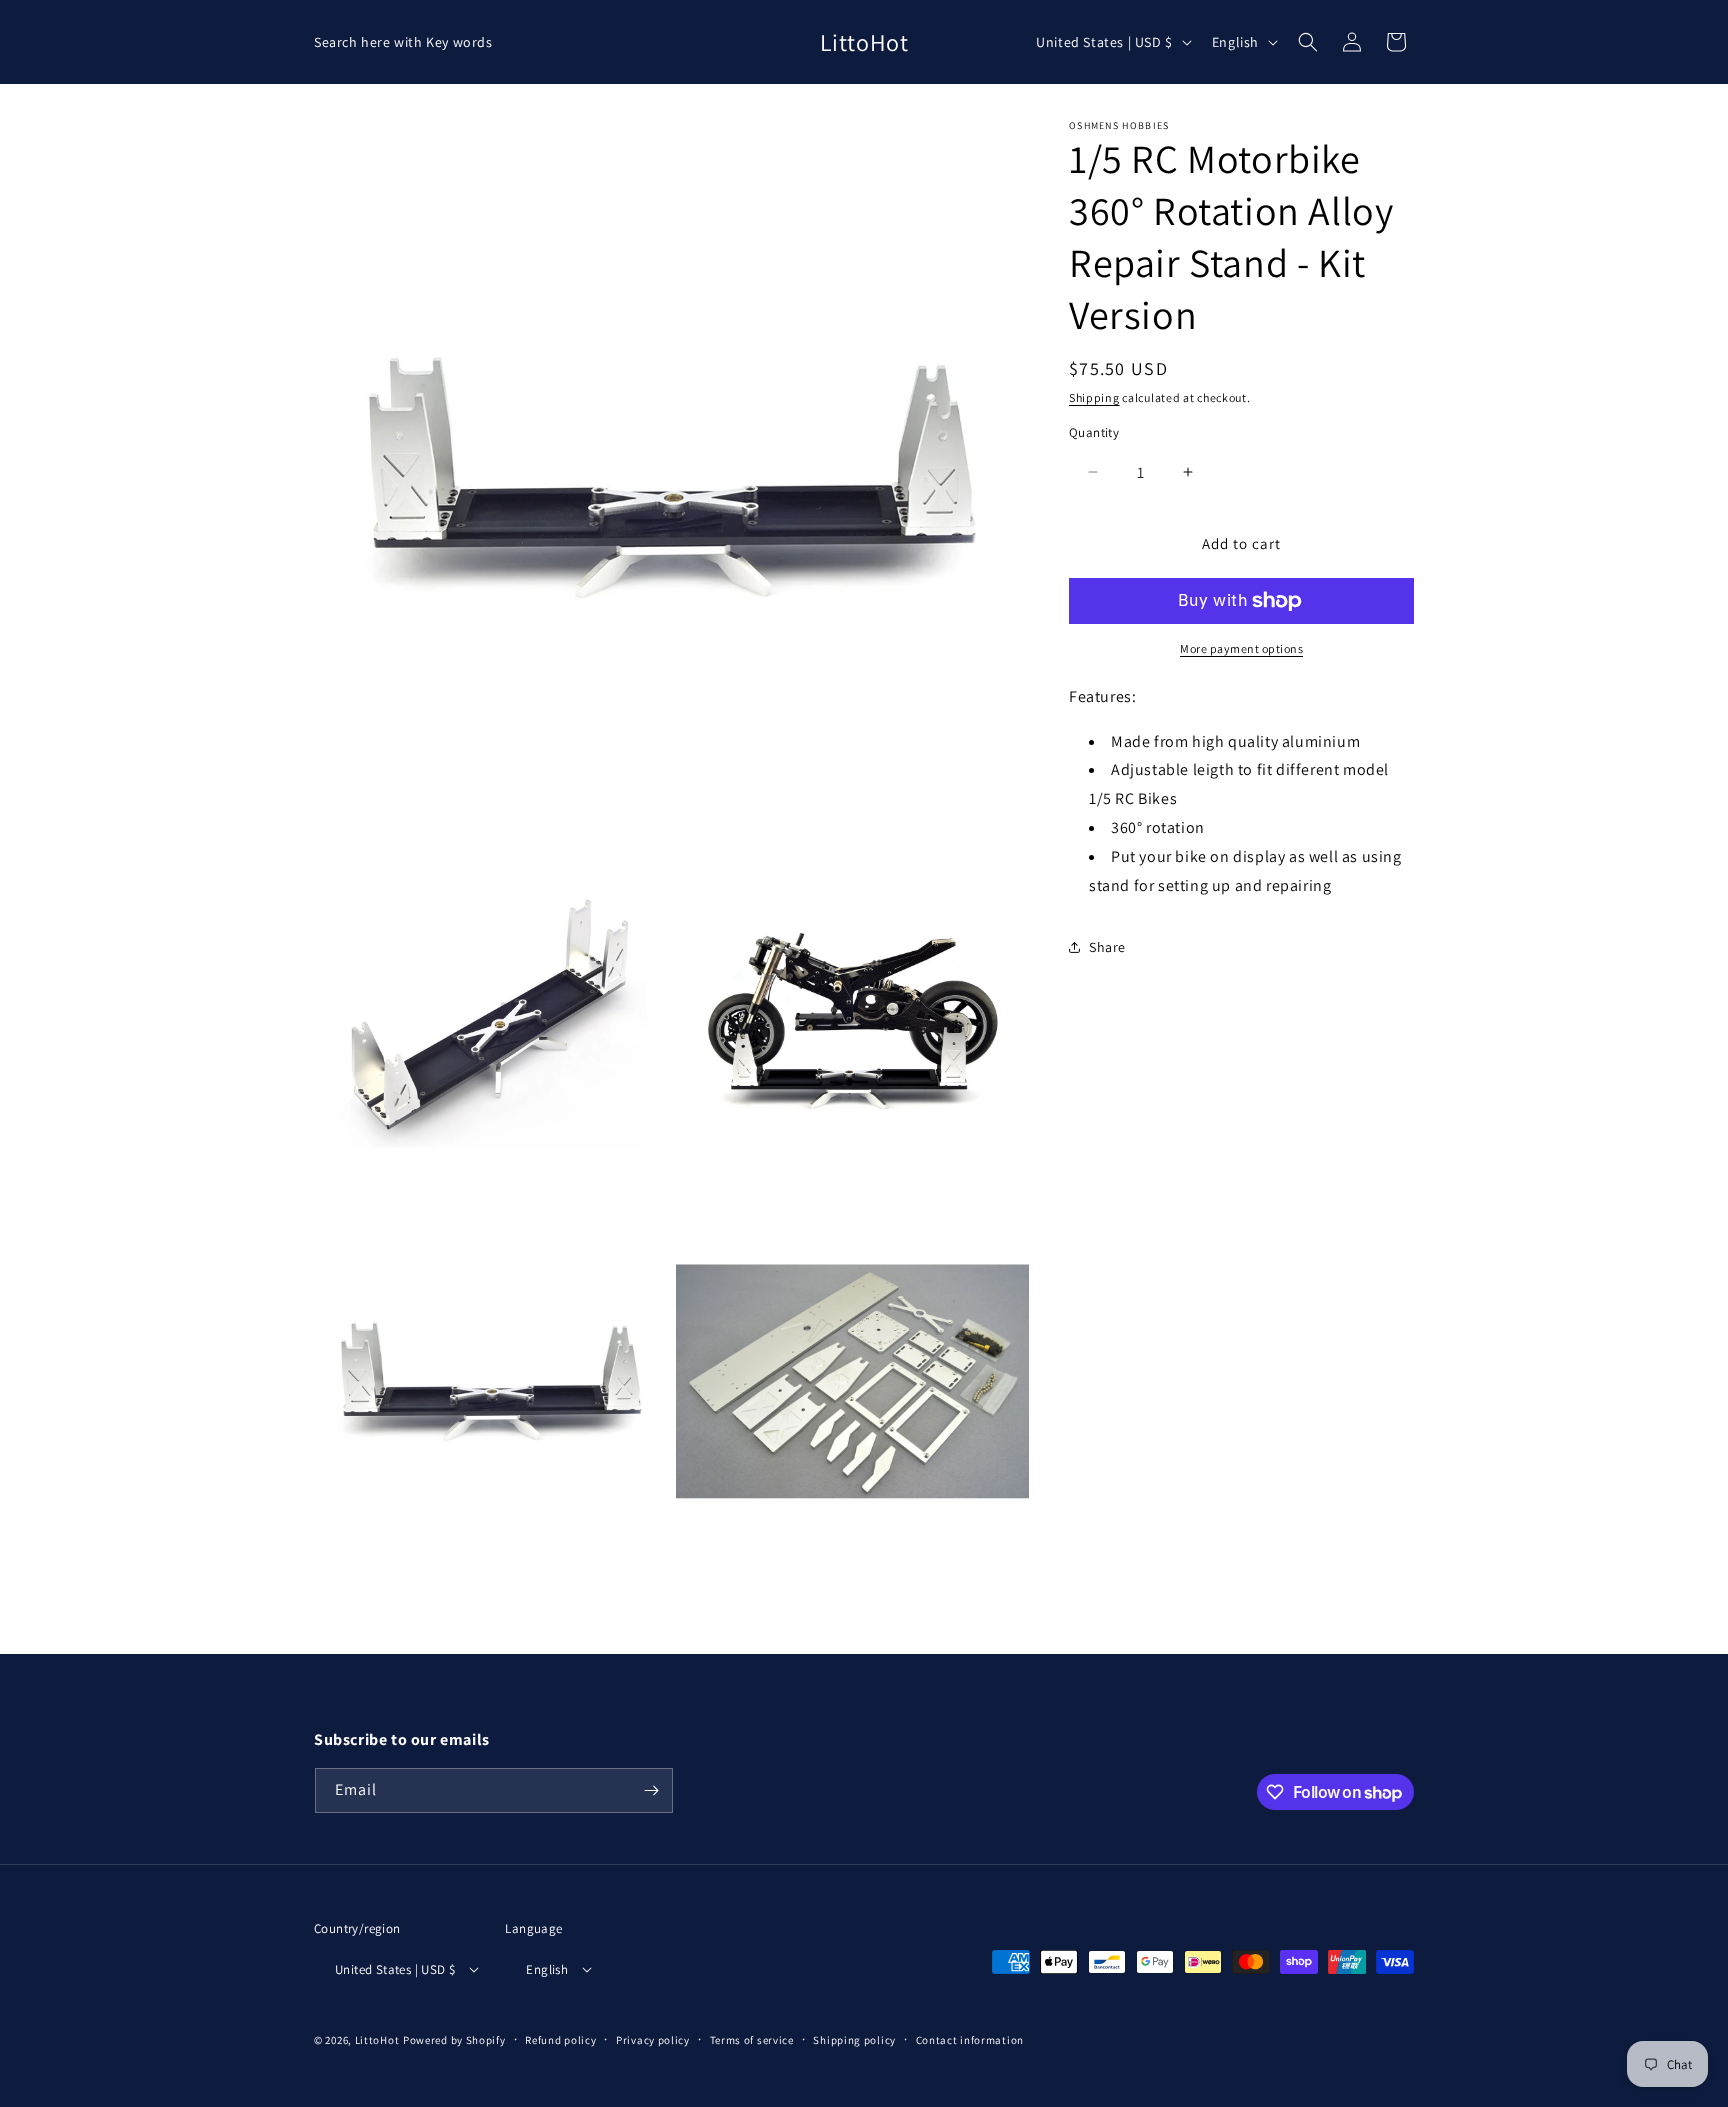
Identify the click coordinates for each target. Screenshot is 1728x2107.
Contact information (970, 2040)
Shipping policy (854, 2040)
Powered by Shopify (454, 2040)
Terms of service (752, 2040)
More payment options (1241, 648)
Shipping (1094, 397)
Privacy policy (653, 2040)
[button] (1308, 42)
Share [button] (1107, 947)
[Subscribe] (651, 1790)
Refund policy (560, 2040)
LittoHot (377, 2040)
